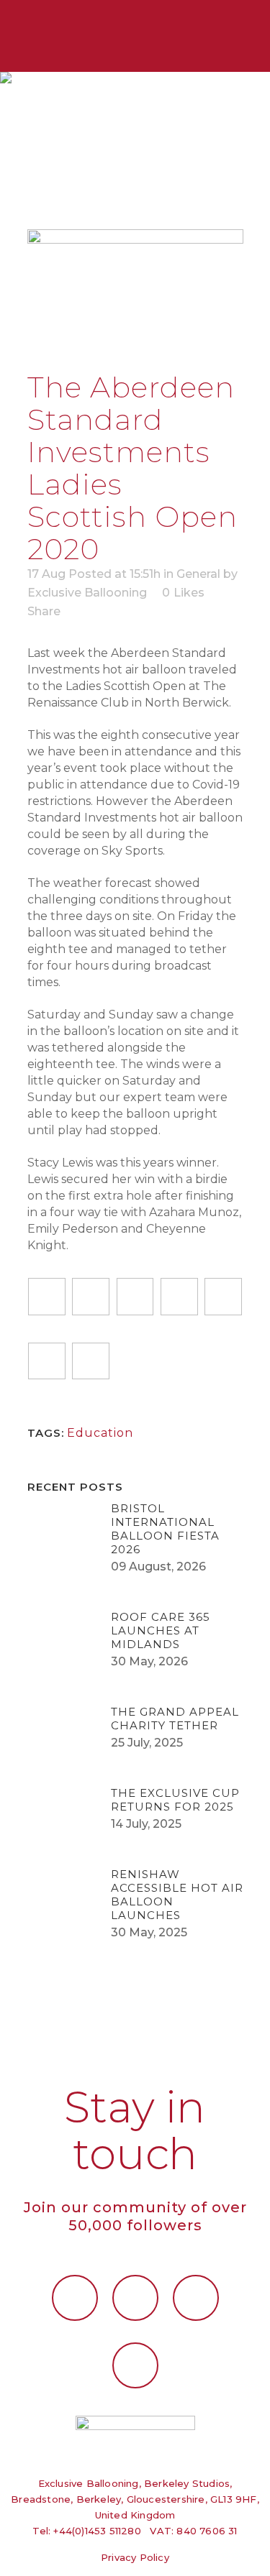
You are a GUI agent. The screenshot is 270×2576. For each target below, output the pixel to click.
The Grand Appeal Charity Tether (175, 1719)
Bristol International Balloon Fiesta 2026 (165, 1529)
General (198, 574)
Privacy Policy (135, 2557)
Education (100, 1433)
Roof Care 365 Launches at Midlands (161, 1630)
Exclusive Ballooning (87, 593)
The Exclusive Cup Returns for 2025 (175, 1800)
